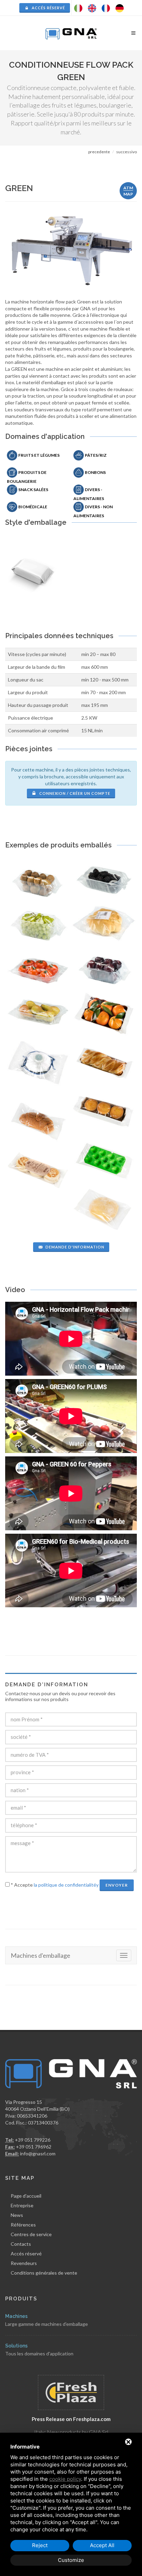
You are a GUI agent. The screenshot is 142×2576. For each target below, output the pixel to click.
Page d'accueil (26, 2196)
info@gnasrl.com (38, 2153)
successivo (126, 152)
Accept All (102, 2545)
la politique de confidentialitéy (66, 1885)
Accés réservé (48, 8)
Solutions (16, 2346)
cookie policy (65, 2479)
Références (23, 2225)
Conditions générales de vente (44, 2273)
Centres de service (31, 2234)
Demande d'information (74, 1247)
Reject (40, 2545)
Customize (71, 2560)
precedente (99, 152)
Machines (16, 2316)
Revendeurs (24, 2263)
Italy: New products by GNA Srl (71, 2432)
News (17, 2215)
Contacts (21, 2244)
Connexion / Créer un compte (74, 793)
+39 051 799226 (33, 2140)
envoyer (117, 1885)
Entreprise (22, 2205)
